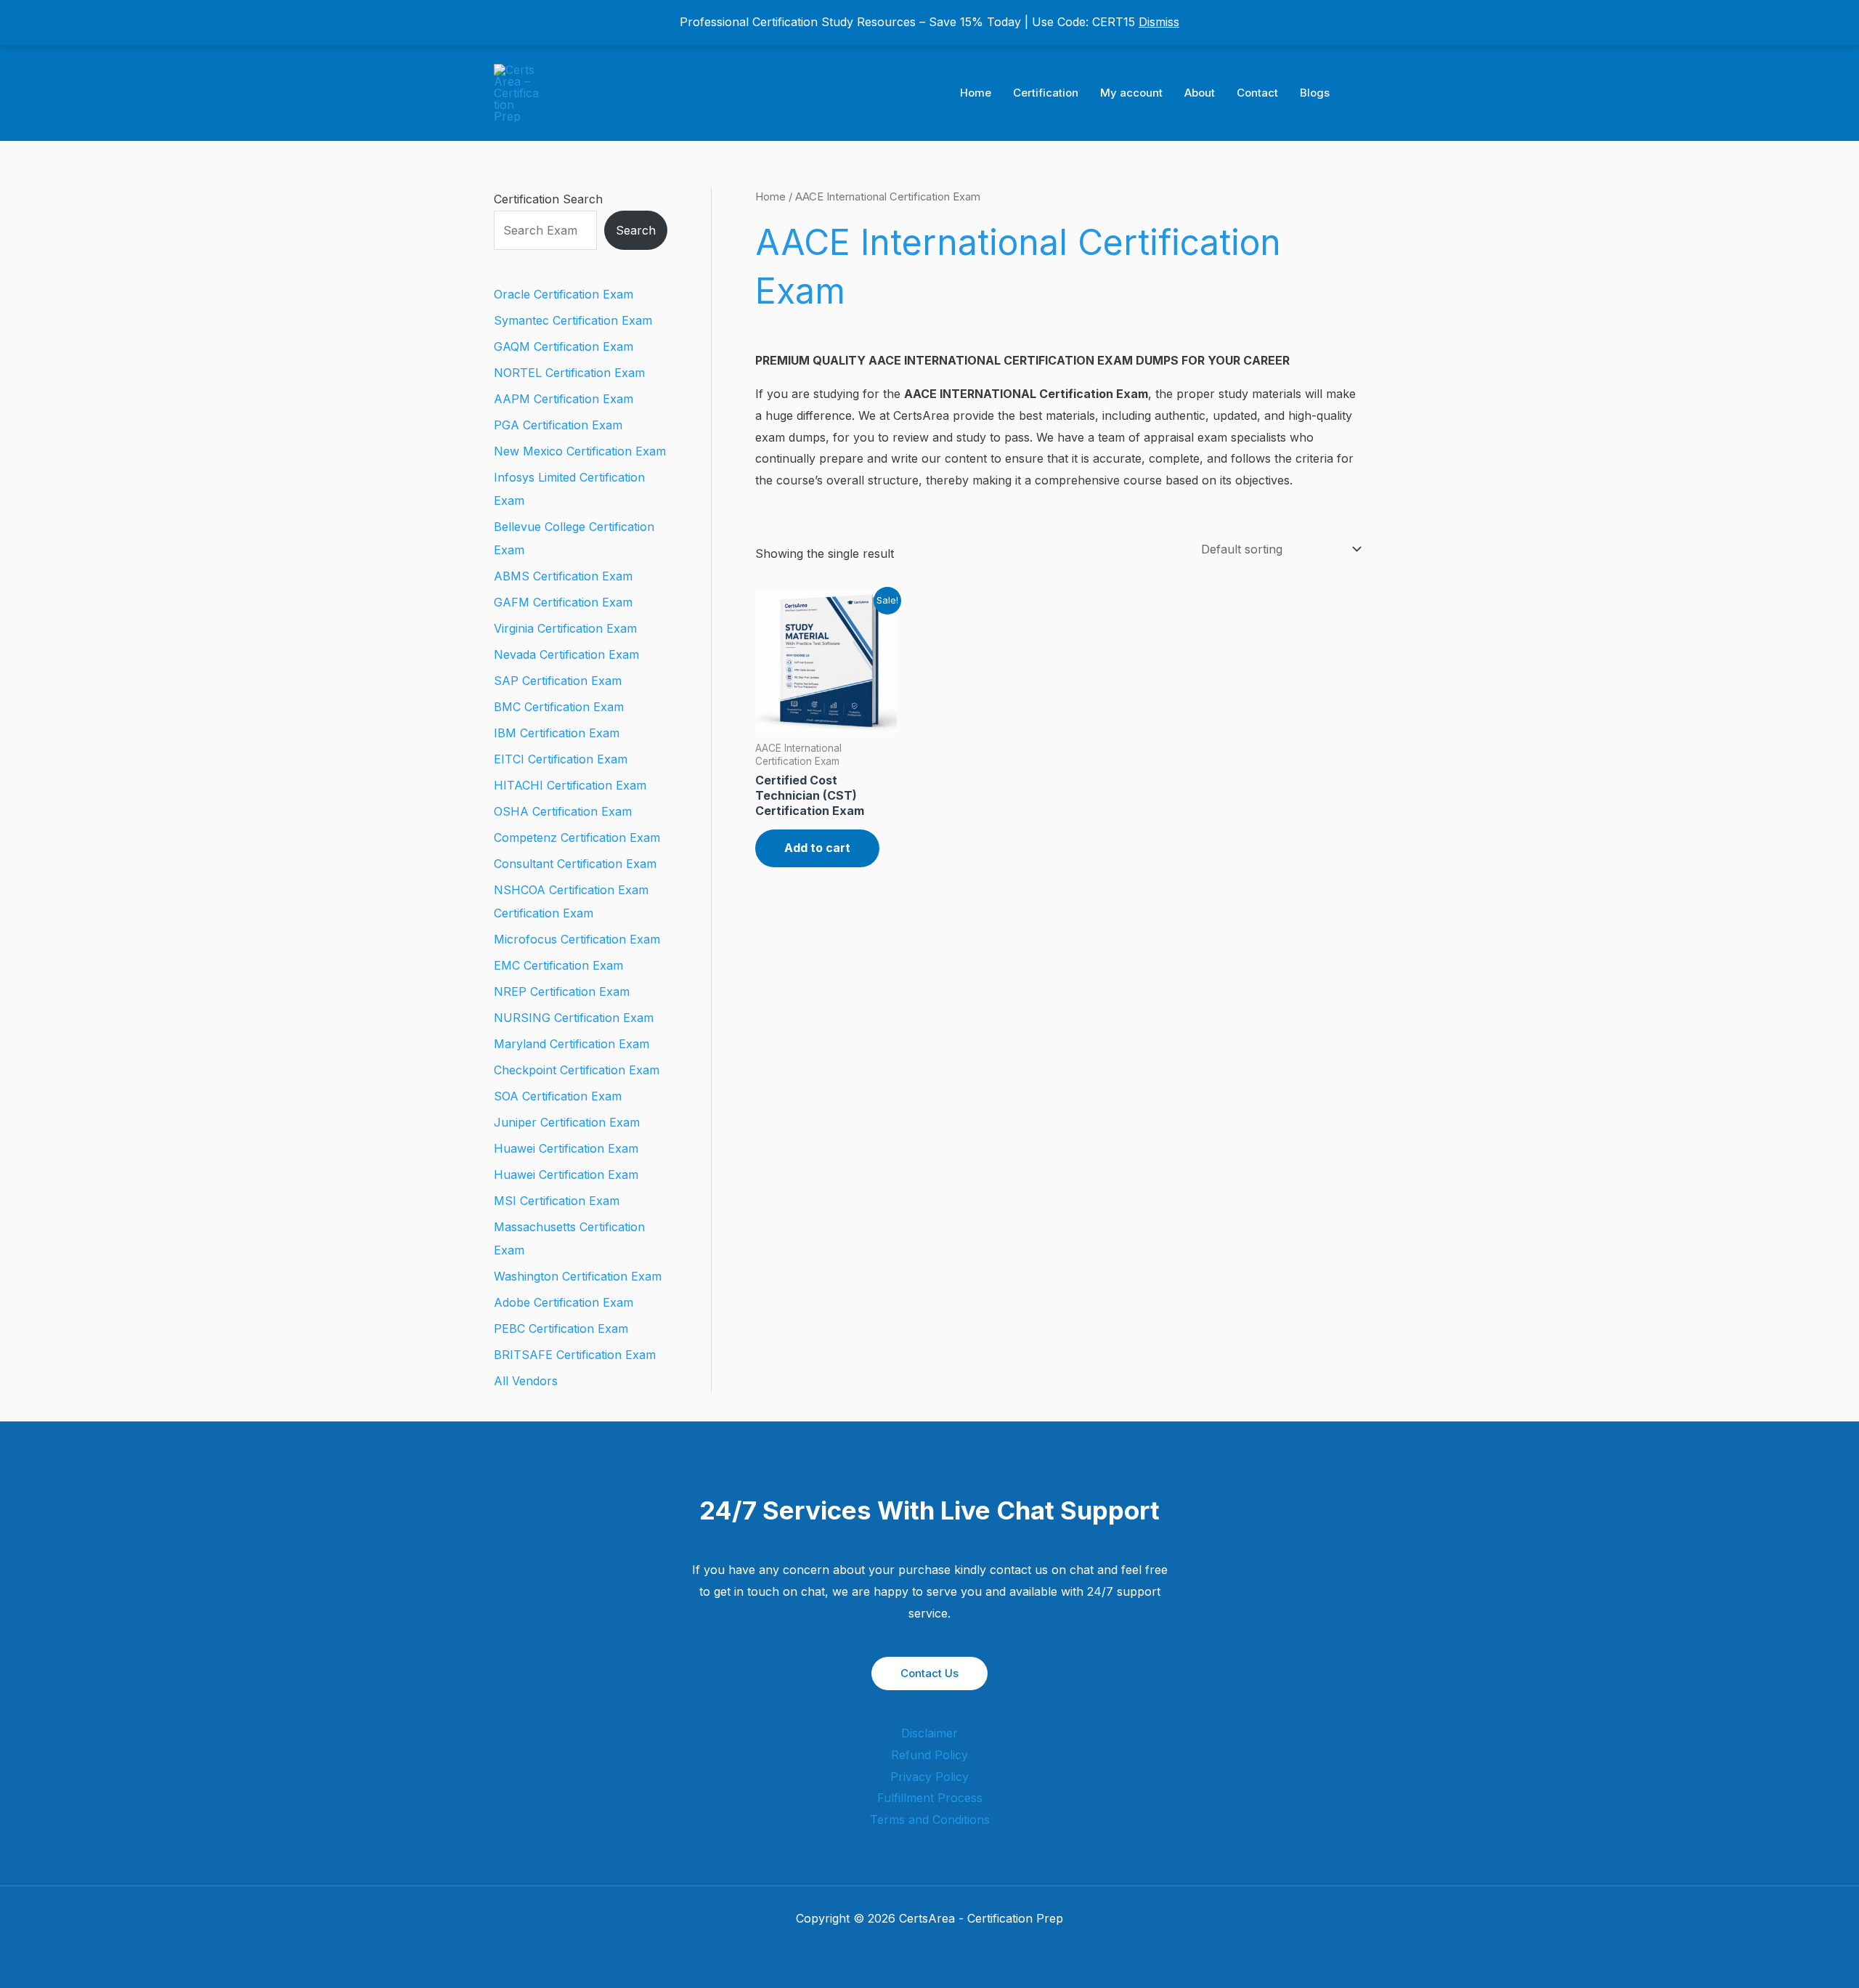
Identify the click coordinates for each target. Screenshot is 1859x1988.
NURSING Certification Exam (574, 1018)
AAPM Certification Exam (564, 399)
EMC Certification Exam (558, 965)
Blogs (1315, 93)
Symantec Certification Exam (573, 320)
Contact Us (929, 1673)
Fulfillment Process (930, 1798)
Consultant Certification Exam (575, 864)
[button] (1360, 93)
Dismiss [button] (1159, 22)
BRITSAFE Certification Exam (575, 1355)
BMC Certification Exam (559, 707)
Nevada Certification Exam (566, 654)
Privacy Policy (929, 1777)
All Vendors (526, 1381)
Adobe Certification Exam (564, 1302)
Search (636, 230)
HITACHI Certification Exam (570, 785)
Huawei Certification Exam (566, 1148)
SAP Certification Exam (558, 681)
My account (1131, 93)
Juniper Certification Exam (567, 1122)
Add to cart (817, 848)
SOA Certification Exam (558, 1096)
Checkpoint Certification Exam (577, 1070)
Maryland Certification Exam (571, 1044)
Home (976, 93)
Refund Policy (929, 1755)
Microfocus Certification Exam (577, 939)
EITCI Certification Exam (561, 759)
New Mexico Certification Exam (580, 451)
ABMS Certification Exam (563, 576)
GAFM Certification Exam (563, 602)
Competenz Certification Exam (577, 837)
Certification (1046, 93)
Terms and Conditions (930, 1819)
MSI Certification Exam (557, 1201)
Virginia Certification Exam (565, 628)
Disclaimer (929, 1733)
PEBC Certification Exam (561, 1328)
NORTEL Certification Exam (569, 373)
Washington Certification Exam (578, 1276)
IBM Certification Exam (557, 733)
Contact (1257, 93)
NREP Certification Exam (562, 991)
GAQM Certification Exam (564, 346)
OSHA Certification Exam (563, 811)
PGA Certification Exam (558, 425)
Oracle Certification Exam (564, 294)
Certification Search (548, 199)
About (1200, 93)
